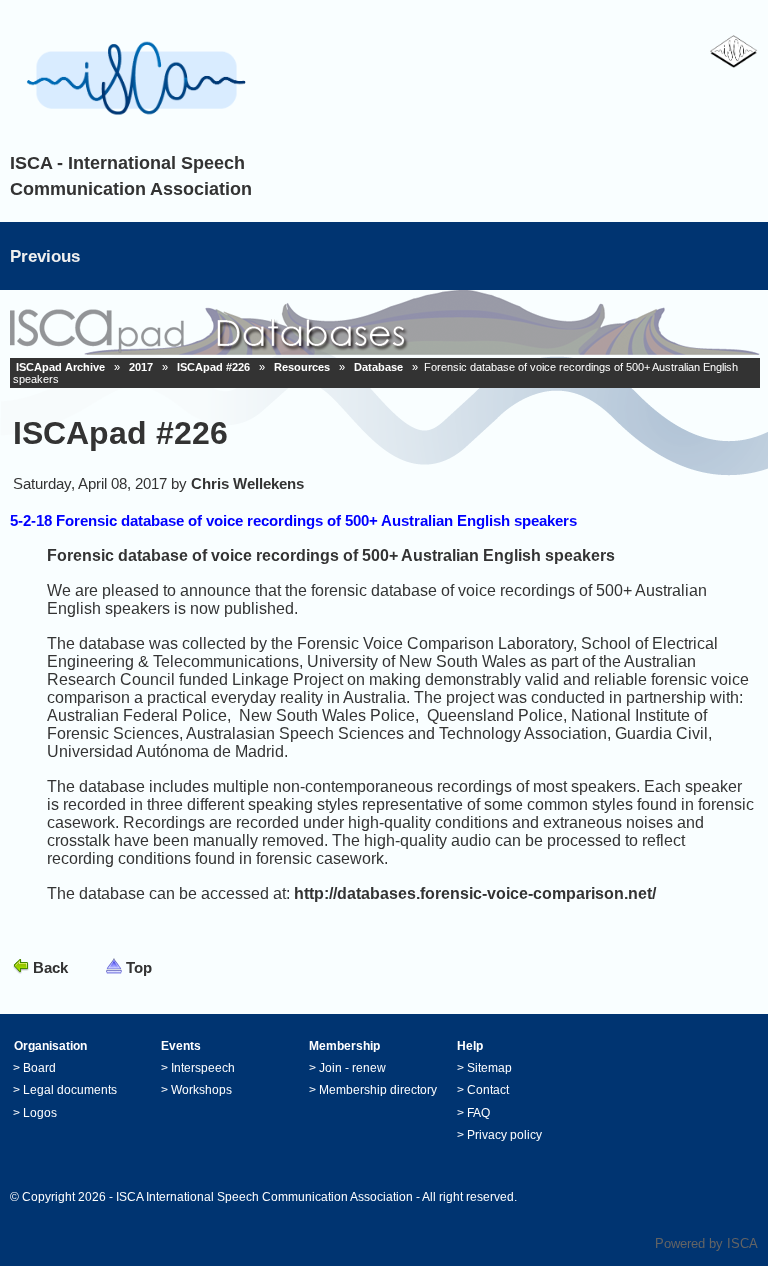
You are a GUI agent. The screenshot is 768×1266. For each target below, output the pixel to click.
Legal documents (70, 1090)
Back (50, 967)
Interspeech (203, 1068)
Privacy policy (504, 1135)
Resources (302, 367)
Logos (40, 1113)
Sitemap (489, 1068)
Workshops (201, 1090)
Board (39, 1068)
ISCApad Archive (60, 367)
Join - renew (352, 1068)
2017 (141, 367)
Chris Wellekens (247, 483)
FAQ (478, 1113)
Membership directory (378, 1090)
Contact (488, 1090)
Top (139, 967)
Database (378, 367)
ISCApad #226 (213, 367)
